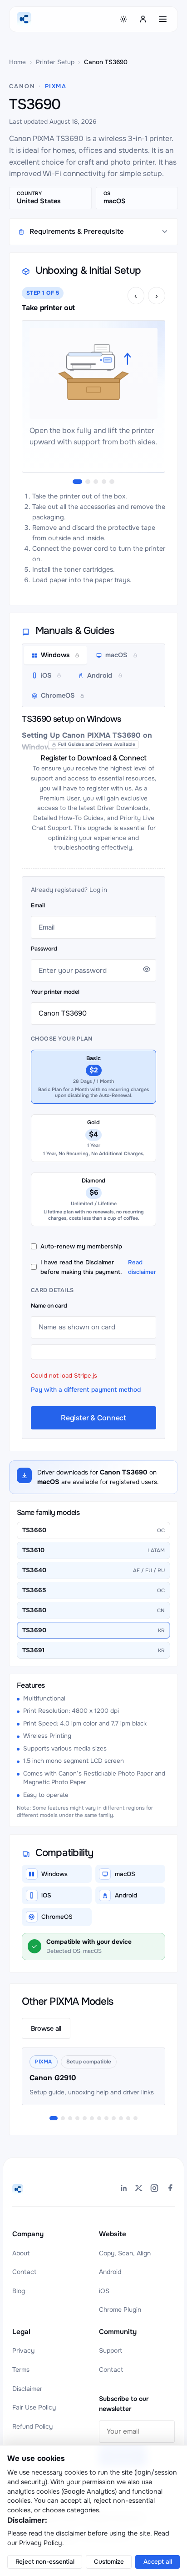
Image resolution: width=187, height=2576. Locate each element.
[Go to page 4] (77, 2118)
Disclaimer (27, 2389)
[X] (139, 2189)
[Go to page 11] (128, 2118)
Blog (19, 2291)
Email (38, 906)
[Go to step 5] (112, 482)
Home (17, 62)
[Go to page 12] (135, 2118)
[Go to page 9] (114, 2118)
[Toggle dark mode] (123, 19)
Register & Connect (93, 1418)
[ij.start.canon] (18, 2189)
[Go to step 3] (96, 482)
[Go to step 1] (77, 482)
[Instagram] (154, 2189)
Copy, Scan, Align (125, 2253)
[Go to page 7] (99, 2118)
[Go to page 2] (63, 2118)
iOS (104, 2291)
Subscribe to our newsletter (124, 2404)
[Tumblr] (170, 2189)
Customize (109, 2562)
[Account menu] (143, 19)
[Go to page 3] (70, 2118)
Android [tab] (100, 675)
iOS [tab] (46, 675)
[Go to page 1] (54, 2118)
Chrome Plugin (120, 2309)
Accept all (158, 2562)
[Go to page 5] (85, 2118)
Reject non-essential (45, 2562)
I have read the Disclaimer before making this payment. (98, 1267)
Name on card (49, 1306)
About (21, 2253)
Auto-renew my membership (81, 1246)
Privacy (23, 2350)
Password (44, 949)
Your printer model (55, 992)
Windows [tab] (55, 655)
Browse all (46, 2028)
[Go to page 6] (92, 2118)
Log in (98, 890)
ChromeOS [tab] (58, 695)
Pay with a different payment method (86, 1390)
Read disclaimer (142, 1267)
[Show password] (147, 969)
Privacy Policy (41, 2543)
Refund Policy (32, 2426)
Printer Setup (55, 62)
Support (111, 2350)
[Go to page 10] (121, 2118)
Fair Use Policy (34, 2407)
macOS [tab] (116, 655)
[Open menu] (163, 19)
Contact (24, 2272)
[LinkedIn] (123, 2189)
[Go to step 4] (104, 482)
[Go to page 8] (106, 2118)
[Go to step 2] (88, 482)
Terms (21, 2370)
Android (110, 2272)
